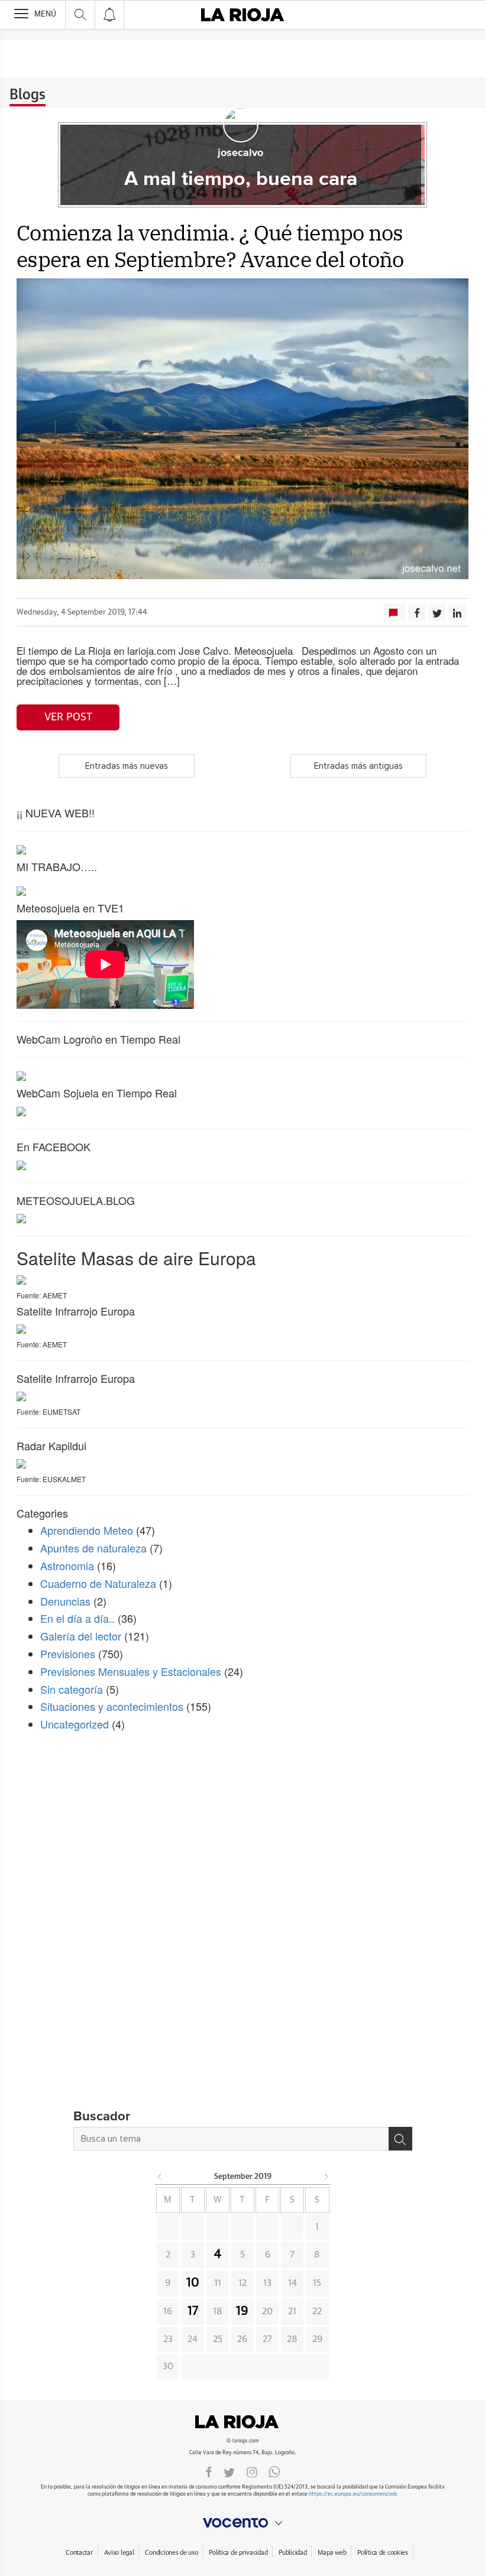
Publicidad (292, 2553)
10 (193, 2283)
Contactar (79, 2553)
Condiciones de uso (171, 2553)
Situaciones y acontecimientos (112, 1706)
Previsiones (68, 1654)
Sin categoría (72, 1689)
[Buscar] (400, 2139)
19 (242, 2311)
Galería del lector (81, 1636)
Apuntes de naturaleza (93, 1548)
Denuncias (65, 1601)
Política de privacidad (238, 2553)
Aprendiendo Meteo (87, 1530)
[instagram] (252, 2471)
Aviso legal (119, 2553)
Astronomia (67, 1565)
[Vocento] (242, 2523)
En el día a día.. (77, 1618)
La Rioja (242, 2422)
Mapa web (332, 2553)
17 (193, 2311)
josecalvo (240, 153)
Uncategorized (75, 1724)
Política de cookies (383, 2553)
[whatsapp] (274, 2471)
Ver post (68, 717)
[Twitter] (229, 2471)
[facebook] (209, 2471)
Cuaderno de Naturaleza (98, 1583)
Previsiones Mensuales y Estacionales (131, 1671)
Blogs (28, 95)
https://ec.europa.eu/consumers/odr (353, 2494)
